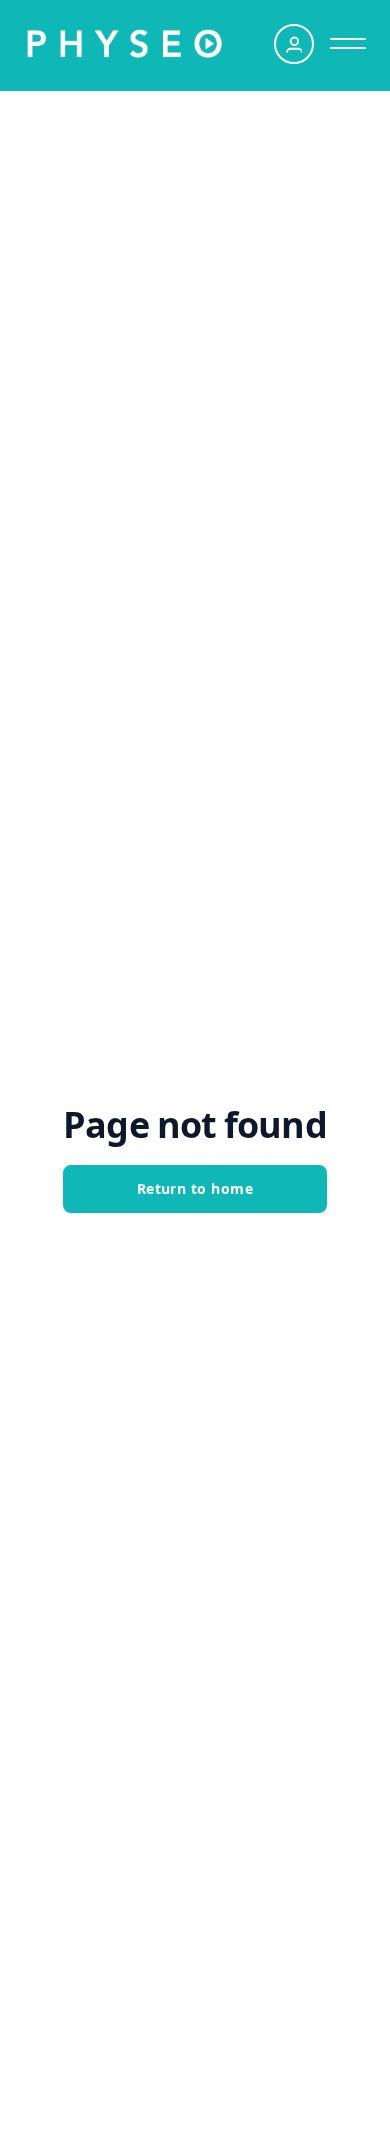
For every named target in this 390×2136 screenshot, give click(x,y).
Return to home (195, 1188)
